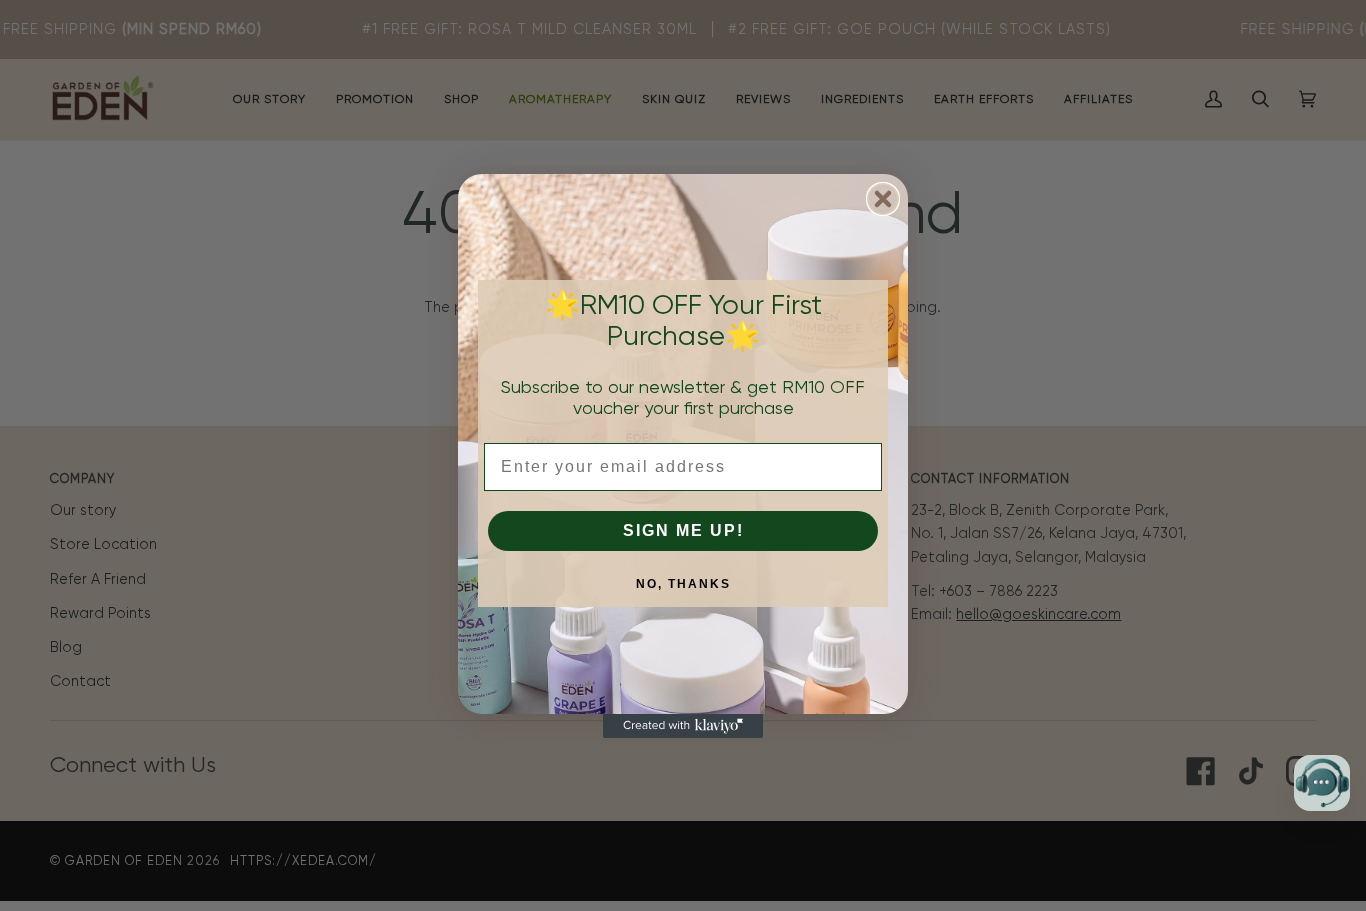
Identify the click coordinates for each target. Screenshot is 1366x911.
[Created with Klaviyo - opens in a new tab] (683, 726)
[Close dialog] (883, 199)
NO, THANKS (683, 584)
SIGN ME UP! (683, 530)
